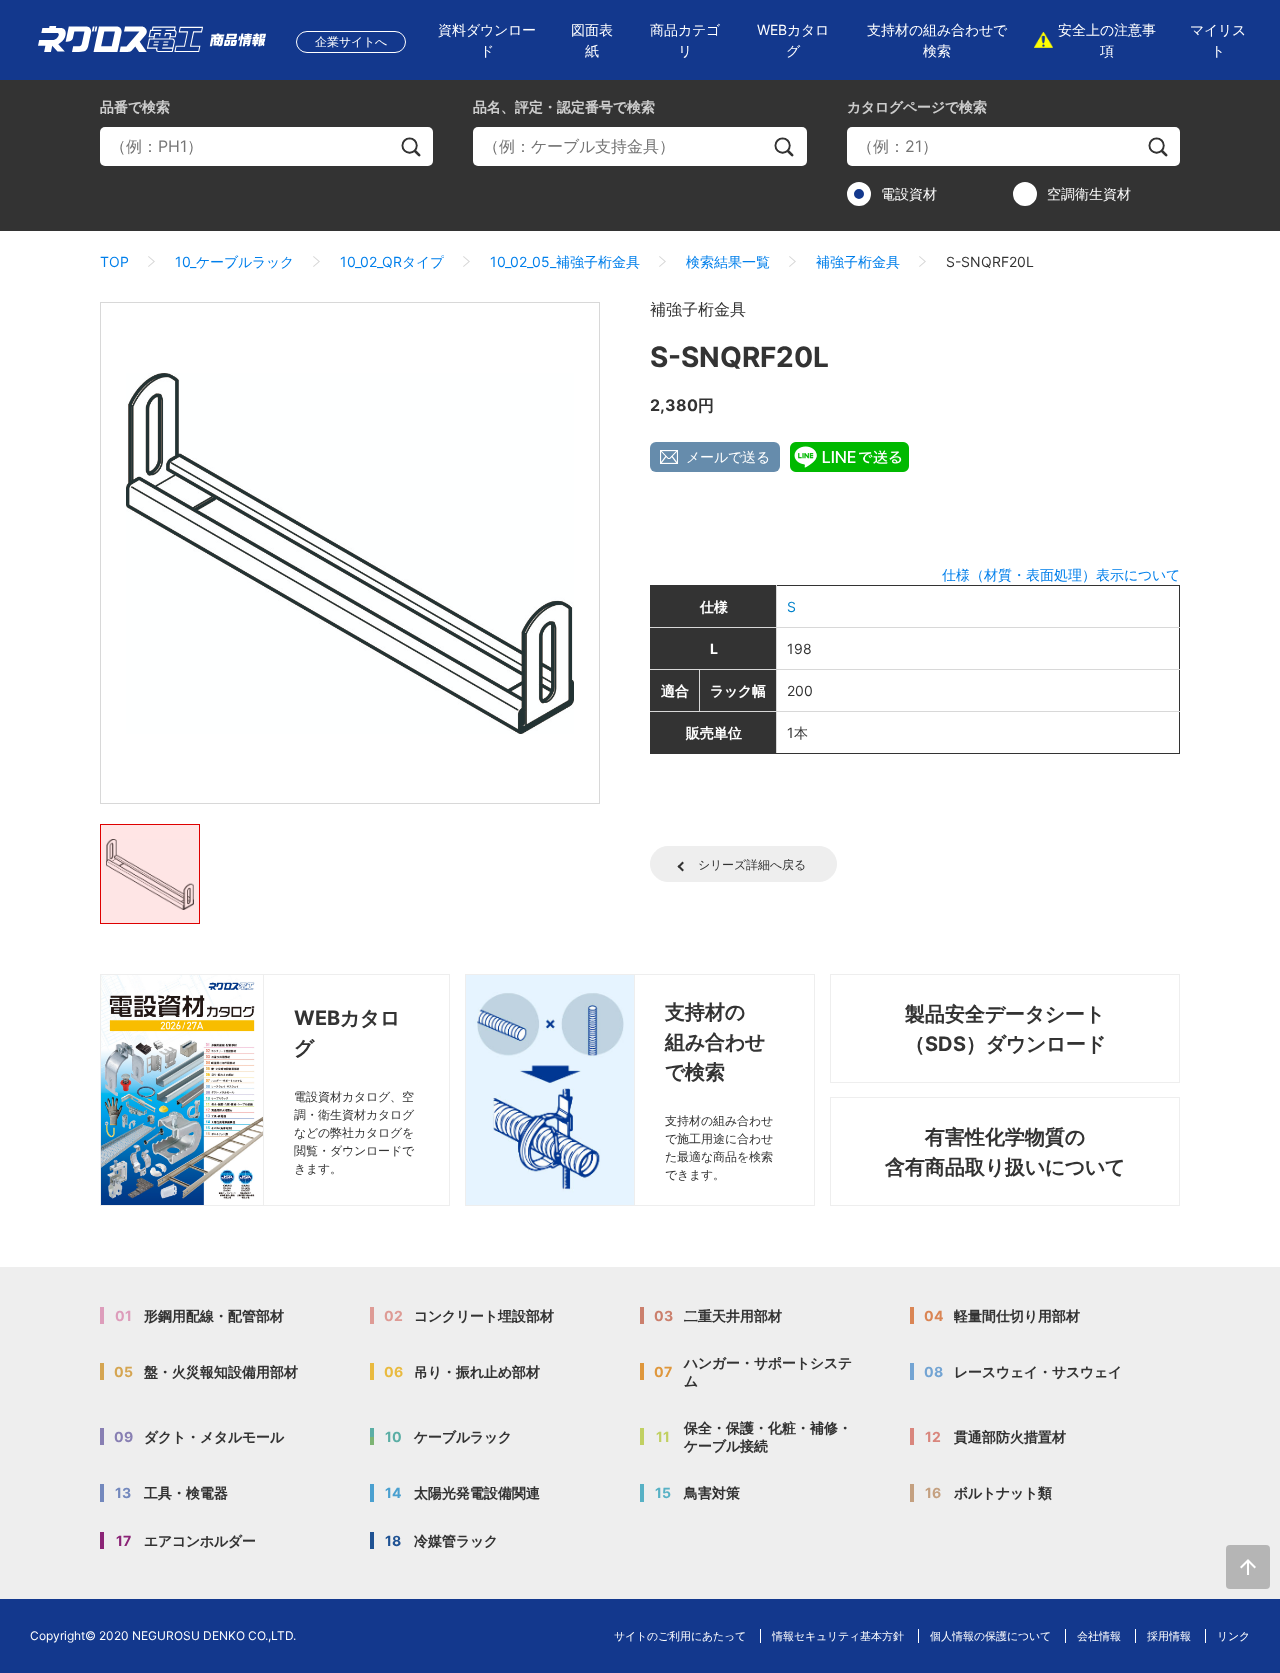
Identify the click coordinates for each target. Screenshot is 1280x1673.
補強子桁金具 (858, 261)
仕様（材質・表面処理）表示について (1061, 574)
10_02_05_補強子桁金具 (565, 261)
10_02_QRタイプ (392, 261)
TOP (114, 261)
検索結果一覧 (728, 261)
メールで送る (728, 456)
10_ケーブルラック (234, 261)
